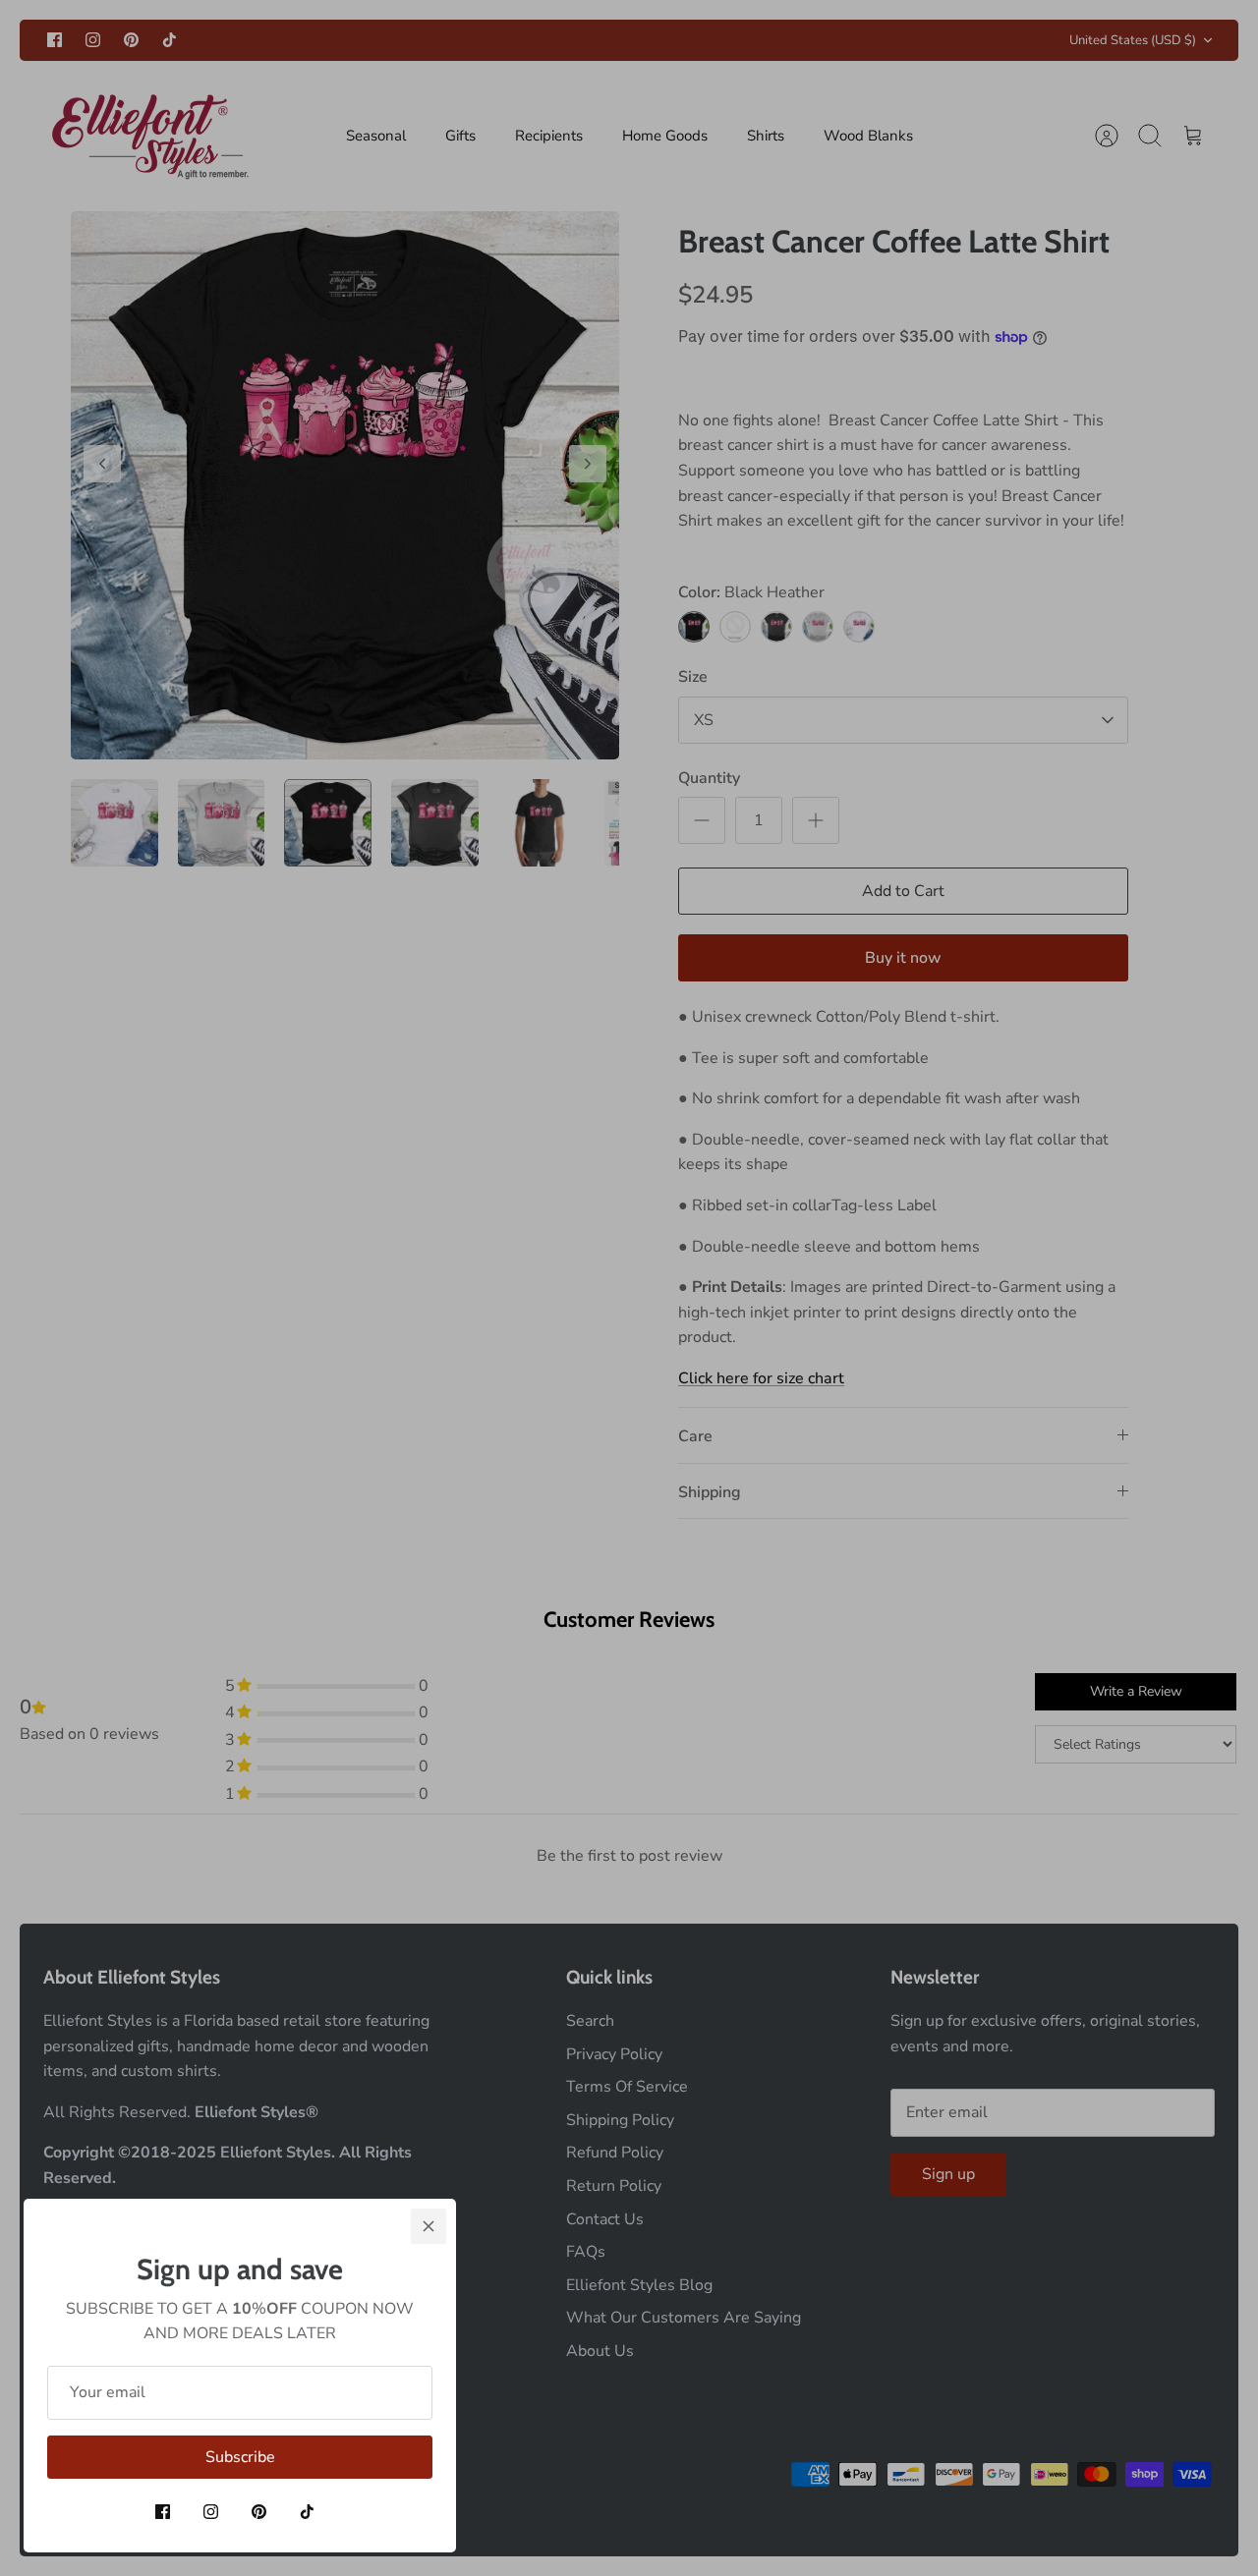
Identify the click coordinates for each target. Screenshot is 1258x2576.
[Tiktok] (307, 2512)
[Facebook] (163, 2512)
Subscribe (240, 2457)
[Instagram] (211, 2512)
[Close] (429, 2226)
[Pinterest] (259, 2512)
